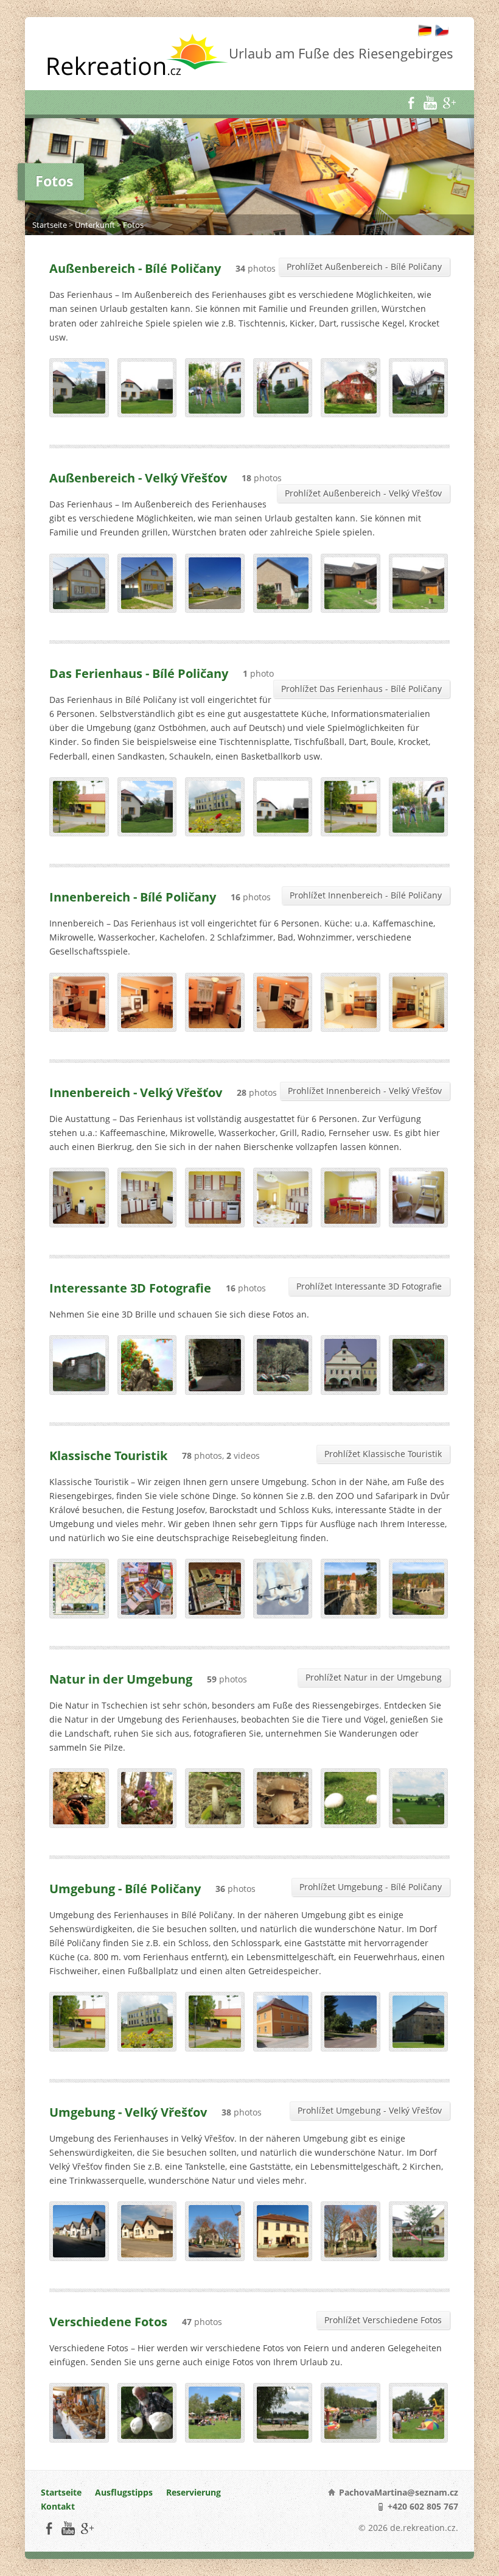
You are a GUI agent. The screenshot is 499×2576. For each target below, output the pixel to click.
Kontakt (58, 2506)
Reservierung (194, 2492)
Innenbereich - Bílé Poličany (133, 897)
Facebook (411, 103)
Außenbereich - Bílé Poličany (135, 268)
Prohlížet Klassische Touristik (383, 1454)
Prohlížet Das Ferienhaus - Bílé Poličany (361, 689)
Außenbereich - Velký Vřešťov (138, 478)
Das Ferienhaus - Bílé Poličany (139, 673)
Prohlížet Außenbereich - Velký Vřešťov (363, 493)
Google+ (449, 103)
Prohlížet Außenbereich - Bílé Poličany (364, 266)
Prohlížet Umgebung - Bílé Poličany (371, 1887)
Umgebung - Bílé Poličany (125, 1888)
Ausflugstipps (124, 2492)
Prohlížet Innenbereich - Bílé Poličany (366, 895)
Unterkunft (95, 225)
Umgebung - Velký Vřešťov (128, 2112)
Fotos (133, 225)
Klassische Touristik (108, 1455)
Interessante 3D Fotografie (130, 1288)
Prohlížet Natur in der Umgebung (374, 1677)
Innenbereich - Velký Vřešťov (136, 1092)
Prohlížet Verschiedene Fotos (383, 2320)
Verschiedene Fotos (108, 2321)
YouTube (430, 103)
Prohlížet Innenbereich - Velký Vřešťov (365, 1091)
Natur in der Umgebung (121, 1679)
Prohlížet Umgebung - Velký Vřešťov (370, 2110)
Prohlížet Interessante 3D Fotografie (369, 1286)
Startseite (50, 225)
